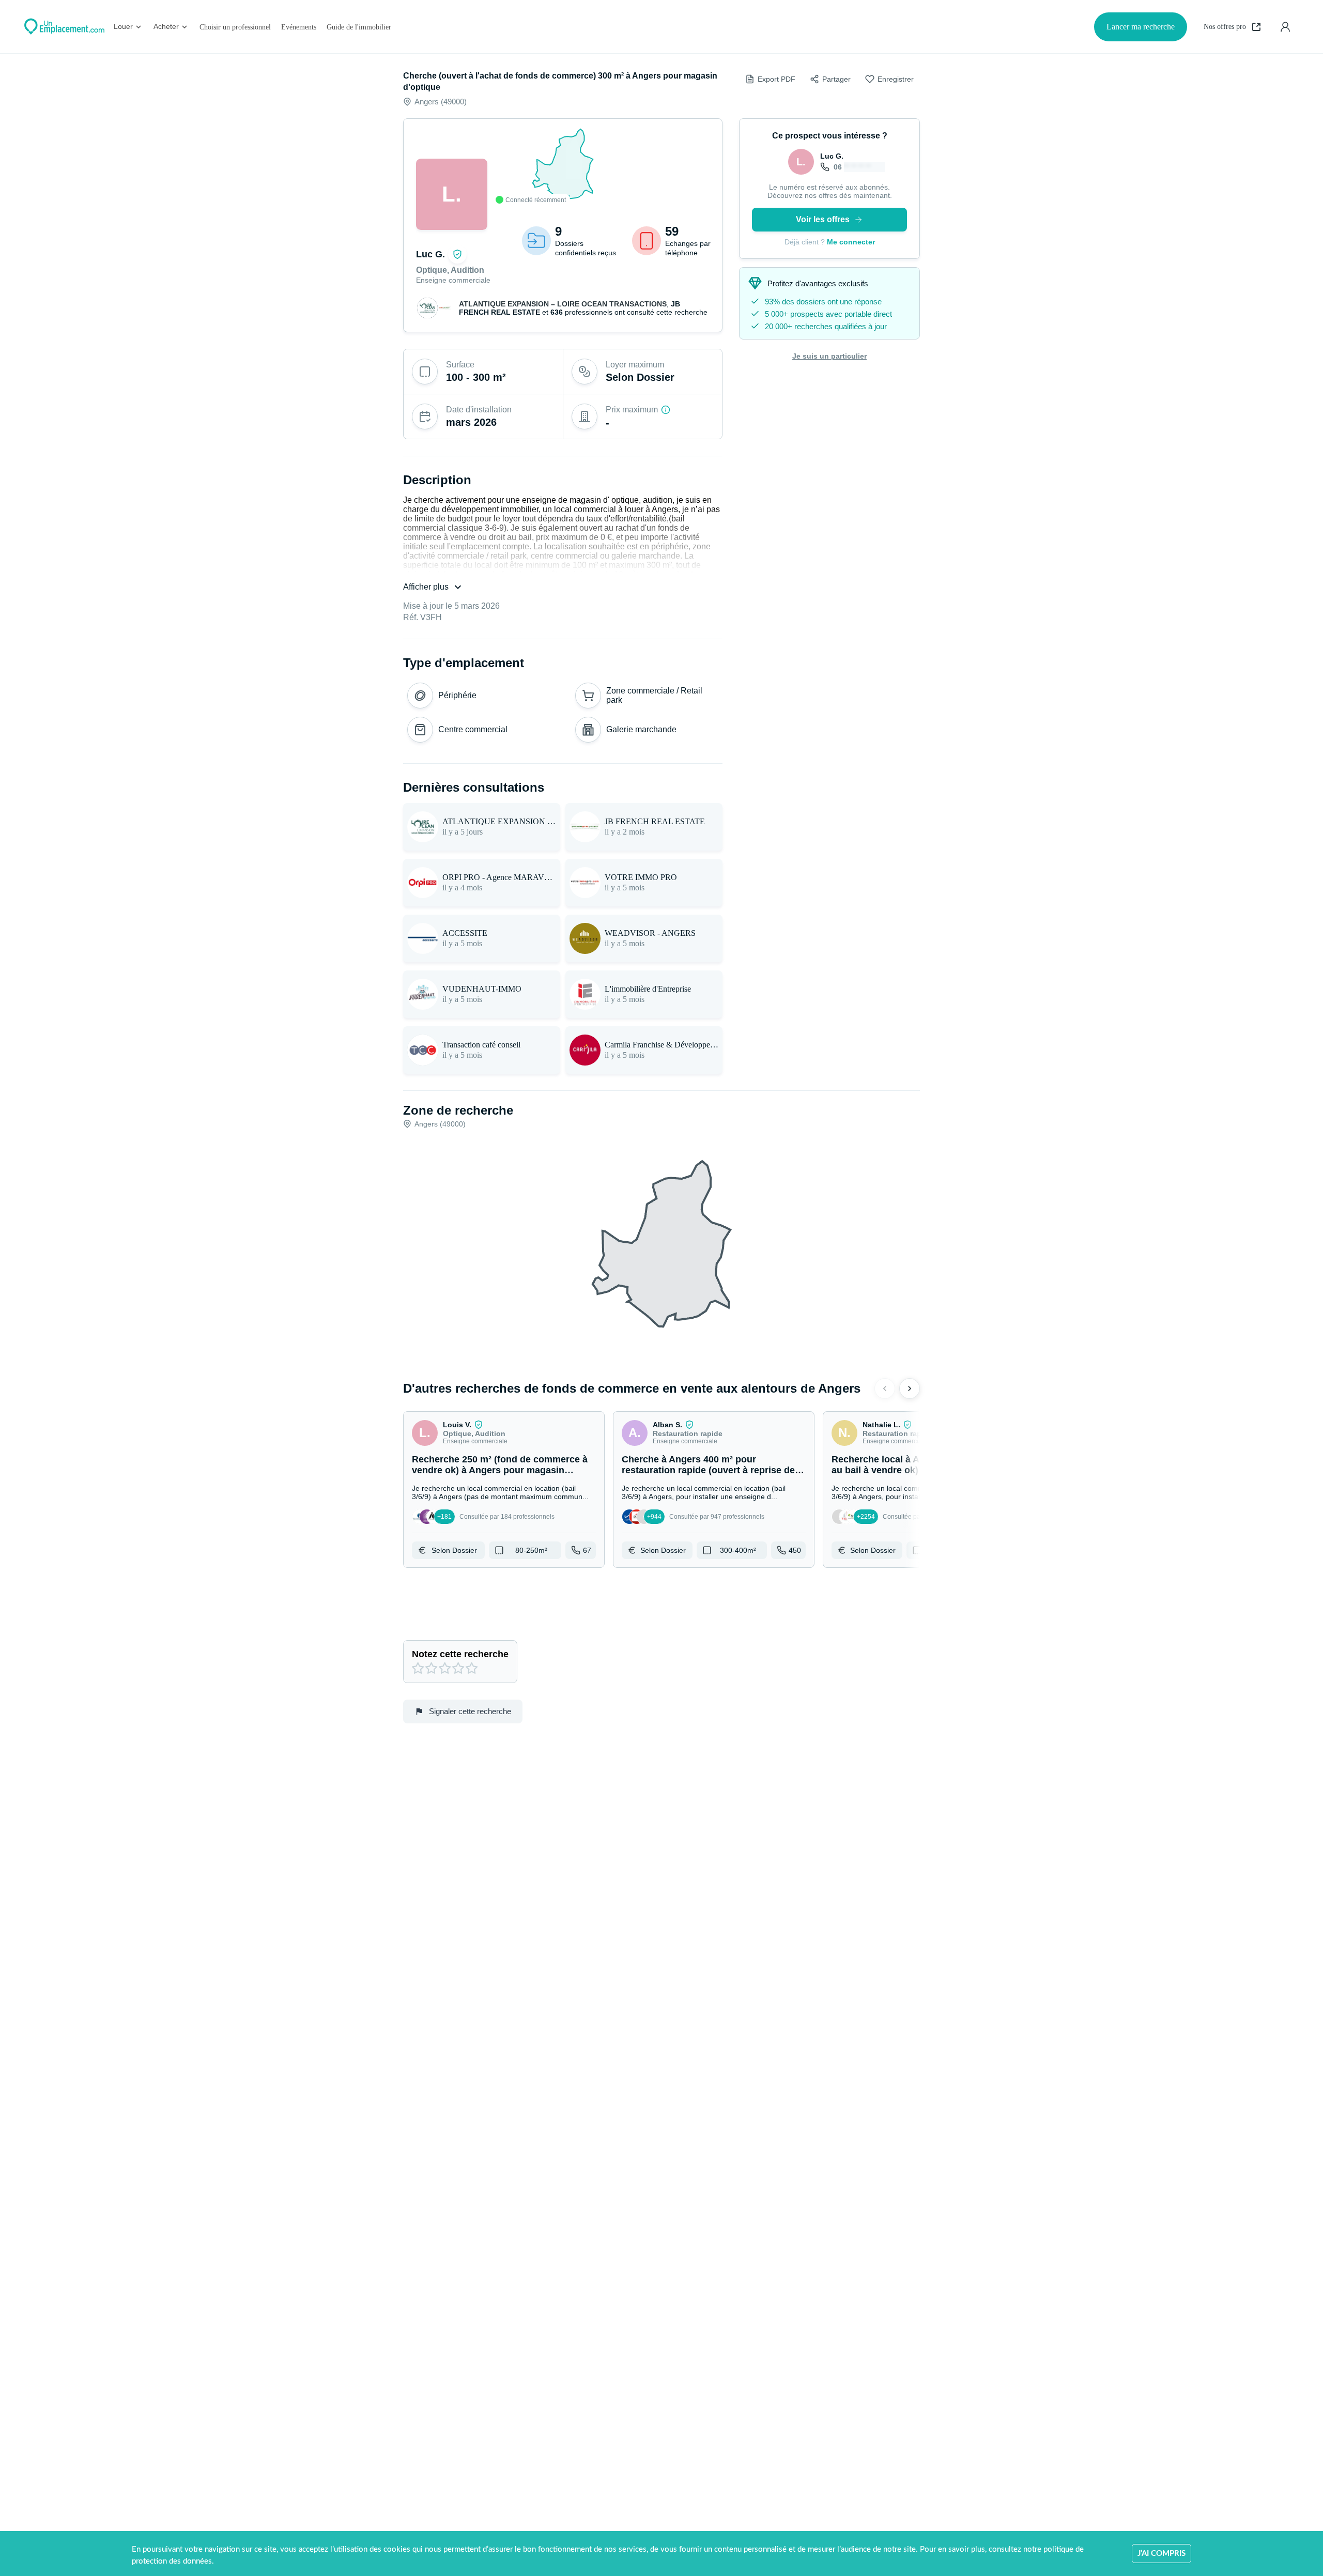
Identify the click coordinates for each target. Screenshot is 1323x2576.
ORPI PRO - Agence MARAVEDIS (499, 877)
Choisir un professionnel (235, 27)
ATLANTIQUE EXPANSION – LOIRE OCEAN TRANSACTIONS (563, 304)
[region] (563, 165)
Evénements (299, 27)
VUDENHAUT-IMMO (482, 989)
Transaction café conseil (481, 1045)
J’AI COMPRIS (1162, 2554)
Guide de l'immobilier (359, 27)
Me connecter (851, 242)
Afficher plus (426, 587)
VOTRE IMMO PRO (641, 877)
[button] (504, 1490)
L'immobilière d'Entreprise (648, 989)
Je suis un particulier (829, 356)
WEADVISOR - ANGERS (650, 933)
